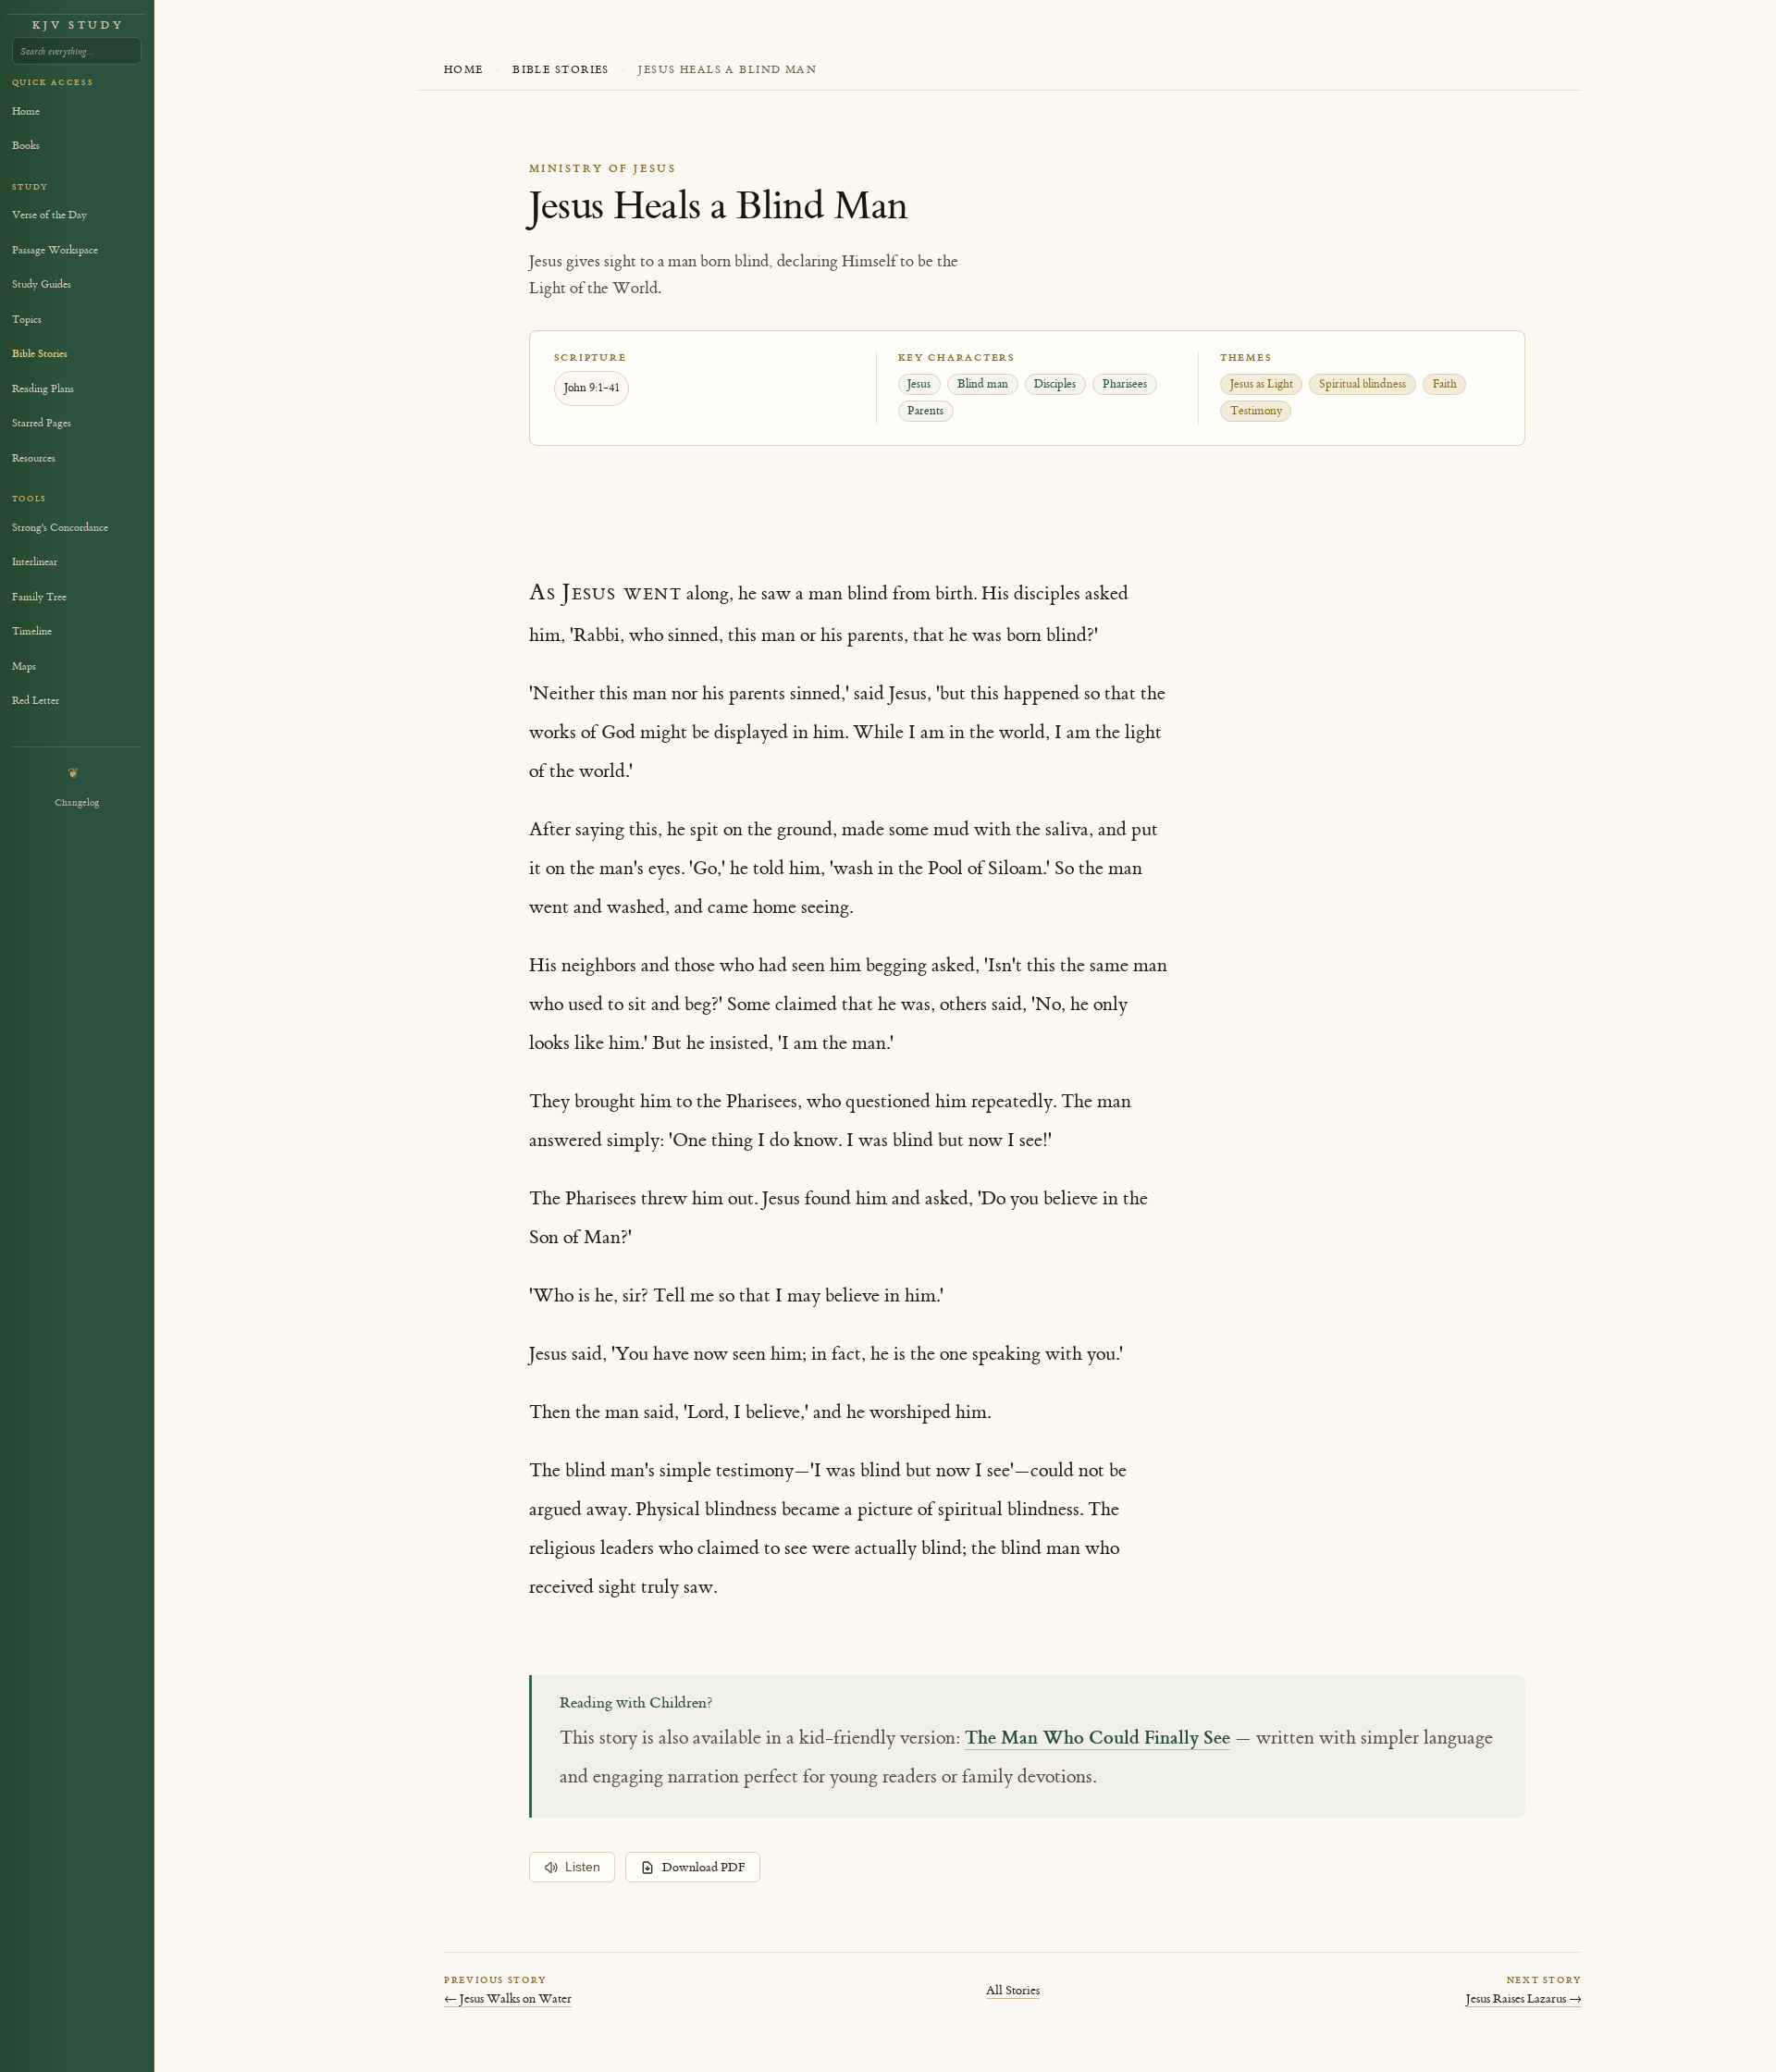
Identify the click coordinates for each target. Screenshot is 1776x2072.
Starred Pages (42, 423)
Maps (24, 666)
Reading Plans (43, 389)
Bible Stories (561, 70)
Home (464, 70)
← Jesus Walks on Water (508, 1998)
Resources (34, 458)
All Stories (1013, 1990)
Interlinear (35, 562)
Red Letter (36, 701)
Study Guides (42, 284)
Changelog (77, 802)
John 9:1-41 (592, 388)
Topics (27, 320)
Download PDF (704, 1868)
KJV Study (78, 25)
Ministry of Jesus (603, 169)
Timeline (32, 631)
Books (26, 146)
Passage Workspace (55, 250)
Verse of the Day (49, 215)
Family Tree (39, 597)
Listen (583, 1867)
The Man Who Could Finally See (1098, 1737)
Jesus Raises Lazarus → (1524, 1998)
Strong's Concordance (60, 528)
